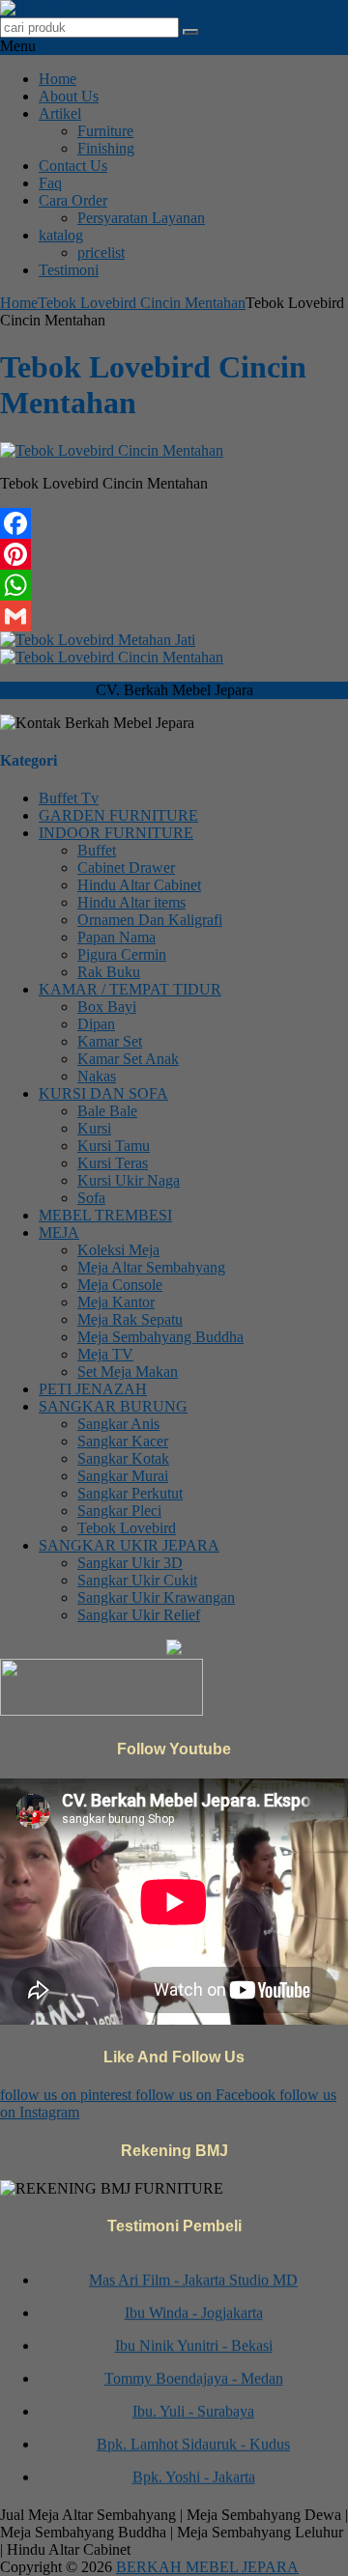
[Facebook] (174, 523)
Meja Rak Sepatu (130, 1319)
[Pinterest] (174, 554)
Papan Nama (116, 937)
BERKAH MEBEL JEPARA (207, 2567)
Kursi (94, 1128)
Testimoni (69, 270)
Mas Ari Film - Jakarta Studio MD (193, 2273)
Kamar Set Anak (128, 1059)
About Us (69, 96)
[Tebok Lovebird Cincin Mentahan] (112, 450)
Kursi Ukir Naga (129, 1180)
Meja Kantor (116, 1302)
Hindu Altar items (131, 902)
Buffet (97, 850)
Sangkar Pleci (119, 1511)
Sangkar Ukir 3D (130, 1563)
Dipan (96, 1024)
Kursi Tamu (114, 1146)
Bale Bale (107, 1111)
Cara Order (73, 200)
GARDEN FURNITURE (118, 815)
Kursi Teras (113, 1163)
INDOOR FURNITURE (116, 833)
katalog (61, 235)
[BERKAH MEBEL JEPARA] (99, 8)
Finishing (106, 148)
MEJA (59, 1232)
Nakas (97, 1076)
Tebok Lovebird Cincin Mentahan (142, 303)
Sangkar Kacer (123, 1441)
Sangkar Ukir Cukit (137, 1580)
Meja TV (105, 1354)
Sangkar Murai (123, 1476)
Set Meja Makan (128, 1372)
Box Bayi (107, 1007)
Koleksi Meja (118, 1250)
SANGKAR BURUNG (113, 1406)
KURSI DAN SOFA (103, 1093)
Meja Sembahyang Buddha (160, 1337)
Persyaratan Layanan (141, 218)
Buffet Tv (69, 798)
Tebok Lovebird (127, 1528)
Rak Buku (109, 972)
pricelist (101, 252)
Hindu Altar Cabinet (139, 885)
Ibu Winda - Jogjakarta (194, 2306)
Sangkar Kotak (123, 1458)
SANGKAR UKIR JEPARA (129, 1545)
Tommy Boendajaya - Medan (194, 2372)
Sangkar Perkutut (130, 1493)
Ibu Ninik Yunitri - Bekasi (194, 2339)
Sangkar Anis (118, 1424)
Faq (50, 183)
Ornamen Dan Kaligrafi (150, 920)
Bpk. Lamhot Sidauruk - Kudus (193, 2437)
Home (58, 79)
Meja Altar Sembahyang (151, 1267)
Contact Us (73, 166)
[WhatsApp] (174, 585)
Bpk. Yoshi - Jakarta (194, 2470)
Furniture (105, 131)
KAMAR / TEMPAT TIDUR (130, 989)
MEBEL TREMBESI (105, 1215)
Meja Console (120, 1285)
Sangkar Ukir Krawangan (156, 1597)
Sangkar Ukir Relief (139, 1615)
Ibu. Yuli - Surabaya (193, 2405)
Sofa (91, 1198)
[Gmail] (174, 616)
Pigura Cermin (122, 954)
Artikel (60, 113)
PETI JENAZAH (93, 1389)
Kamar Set (110, 1041)
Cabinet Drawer (126, 868)
